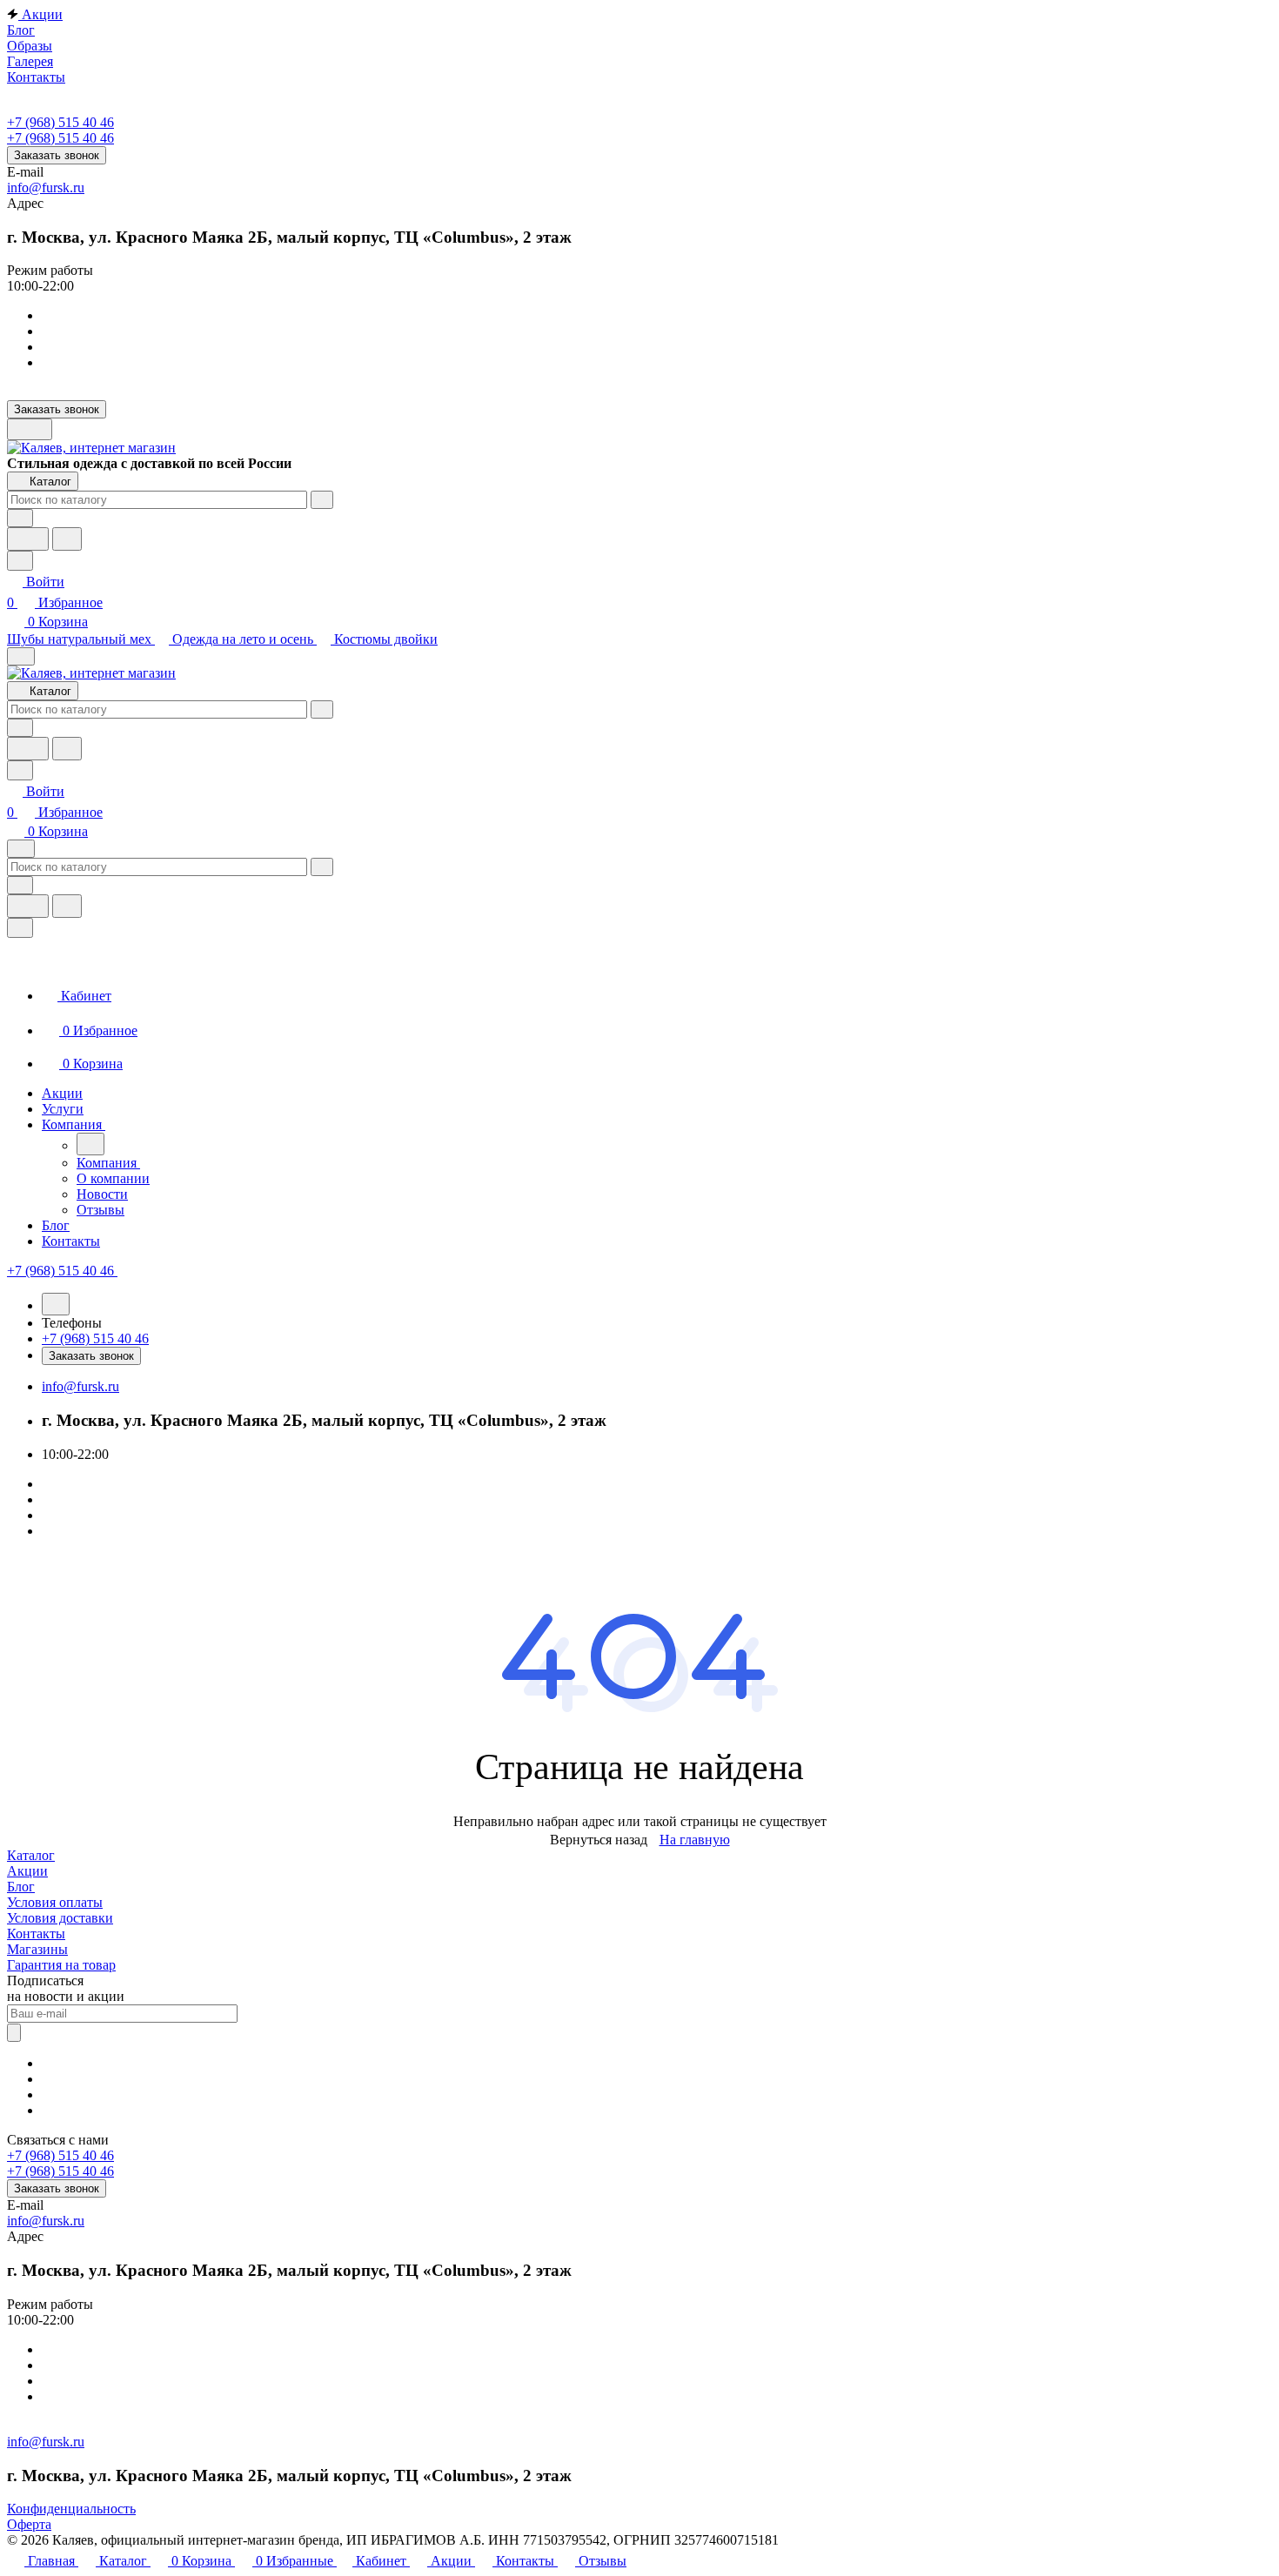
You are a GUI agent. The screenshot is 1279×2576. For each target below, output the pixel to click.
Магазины (37, 1949)
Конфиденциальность (71, 2509)
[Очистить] (322, 500)
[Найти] (67, 539)
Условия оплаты (55, 1902)
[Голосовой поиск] (28, 539)
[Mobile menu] (21, 849)
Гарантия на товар (61, 1965)
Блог (21, 1887)
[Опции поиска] (20, 518)
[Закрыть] (20, 928)
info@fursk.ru (46, 187)
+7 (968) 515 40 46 (60, 122)
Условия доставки (60, 1918)
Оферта (29, 2524)
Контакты (36, 1934)
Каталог (31, 1855)
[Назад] (90, 1144)
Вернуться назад (599, 1840)
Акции (27, 1871)
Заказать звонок (57, 155)
